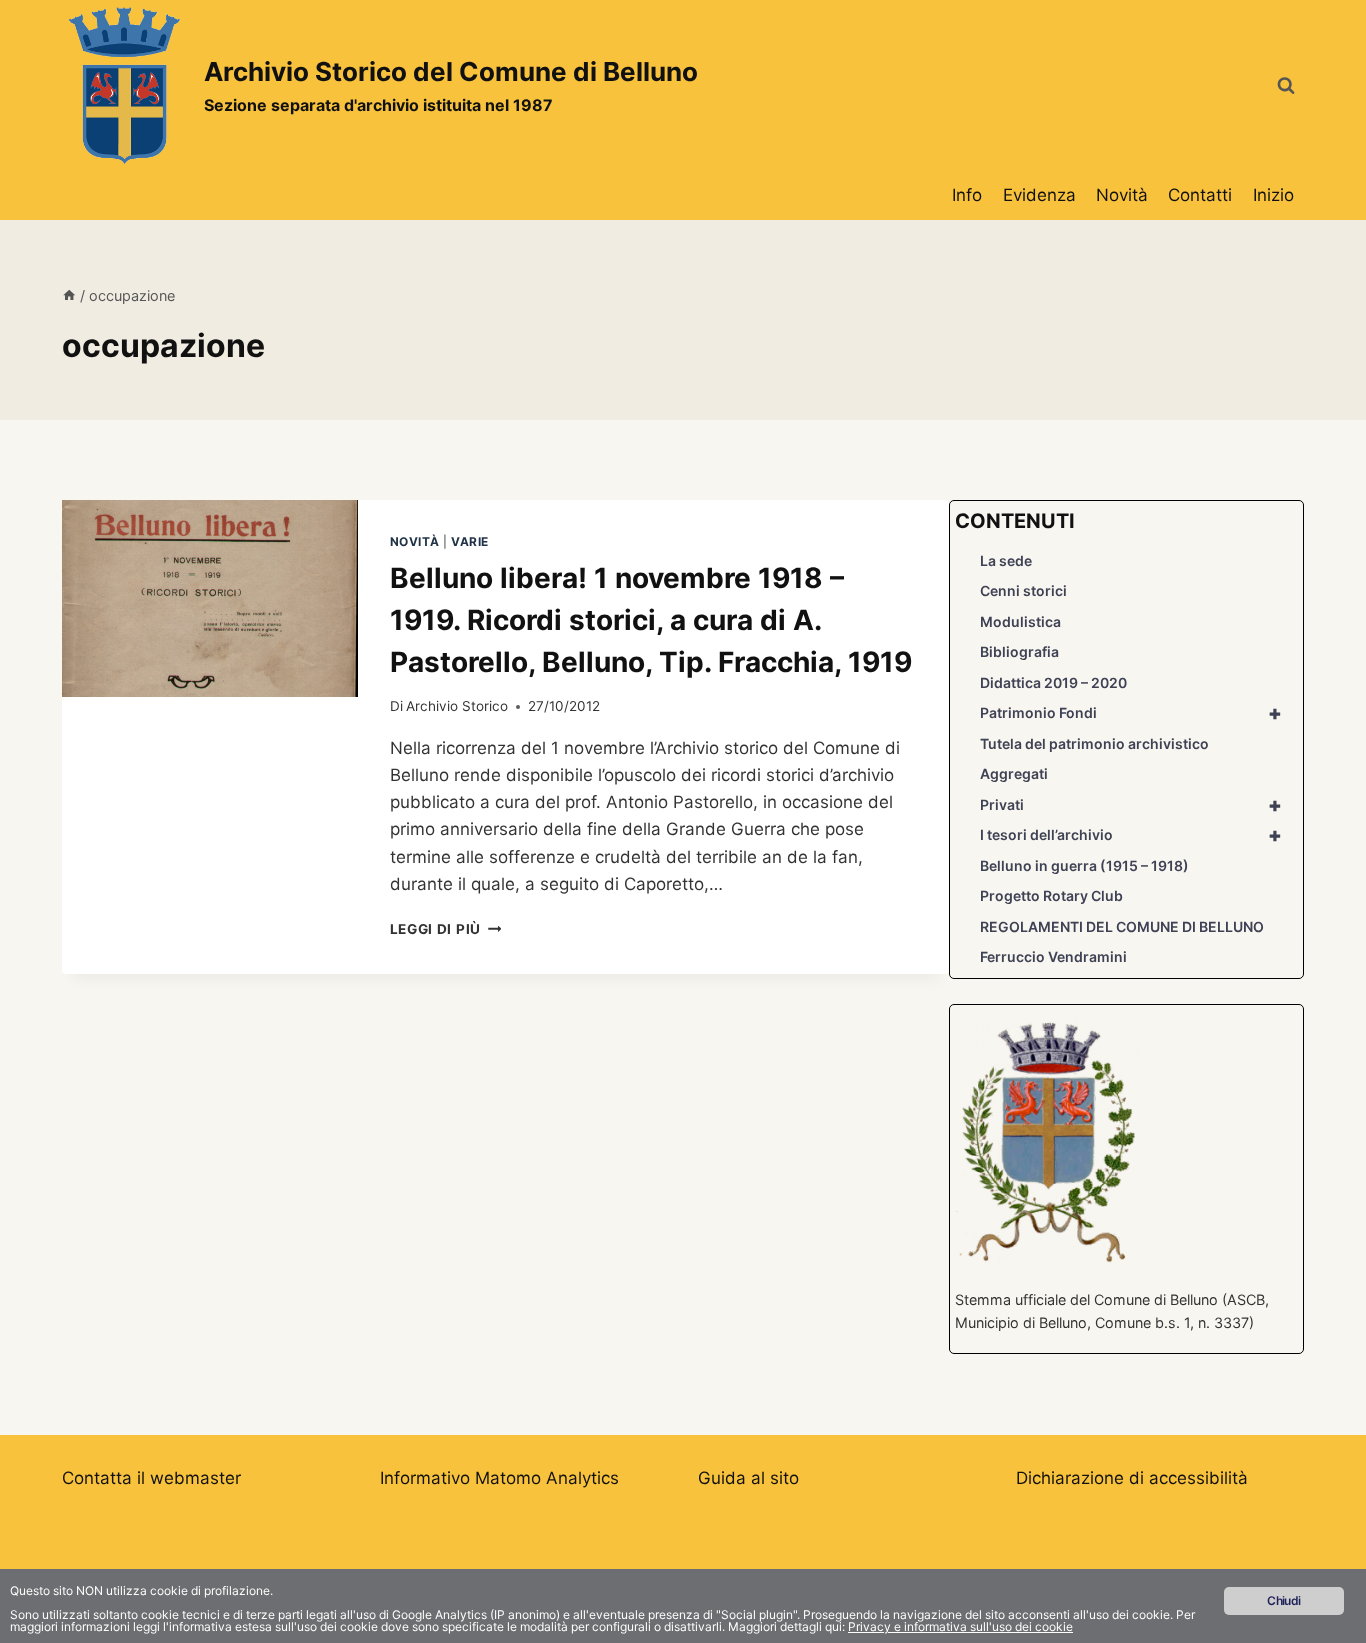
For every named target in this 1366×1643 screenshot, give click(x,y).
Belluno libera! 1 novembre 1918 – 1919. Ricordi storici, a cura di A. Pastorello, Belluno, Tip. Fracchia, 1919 (651, 620)
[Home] (69, 295)
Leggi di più (446, 929)
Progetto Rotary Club (1051, 895)
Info (967, 195)
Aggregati (1014, 773)
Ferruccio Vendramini (1053, 956)
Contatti (1200, 195)
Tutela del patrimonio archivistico (1094, 743)
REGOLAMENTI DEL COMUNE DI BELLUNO (1122, 926)
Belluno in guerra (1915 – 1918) (1084, 865)
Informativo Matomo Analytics (499, 1478)
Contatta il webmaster (151, 1478)
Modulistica (1020, 621)
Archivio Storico (457, 706)
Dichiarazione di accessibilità (1132, 1478)
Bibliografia (1019, 651)
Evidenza (1039, 195)
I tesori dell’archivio (1130, 835)
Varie (470, 541)
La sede (1006, 560)
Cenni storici (1023, 590)
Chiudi (1283, 1600)
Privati (1130, 805)
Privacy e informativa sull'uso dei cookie (960, 1626)
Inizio (1273, 195)
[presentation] (210, 598)
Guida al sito (748, 1478)
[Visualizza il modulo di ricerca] (1286, 86)
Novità (1122, 195)
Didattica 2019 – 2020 (1053, 682)
